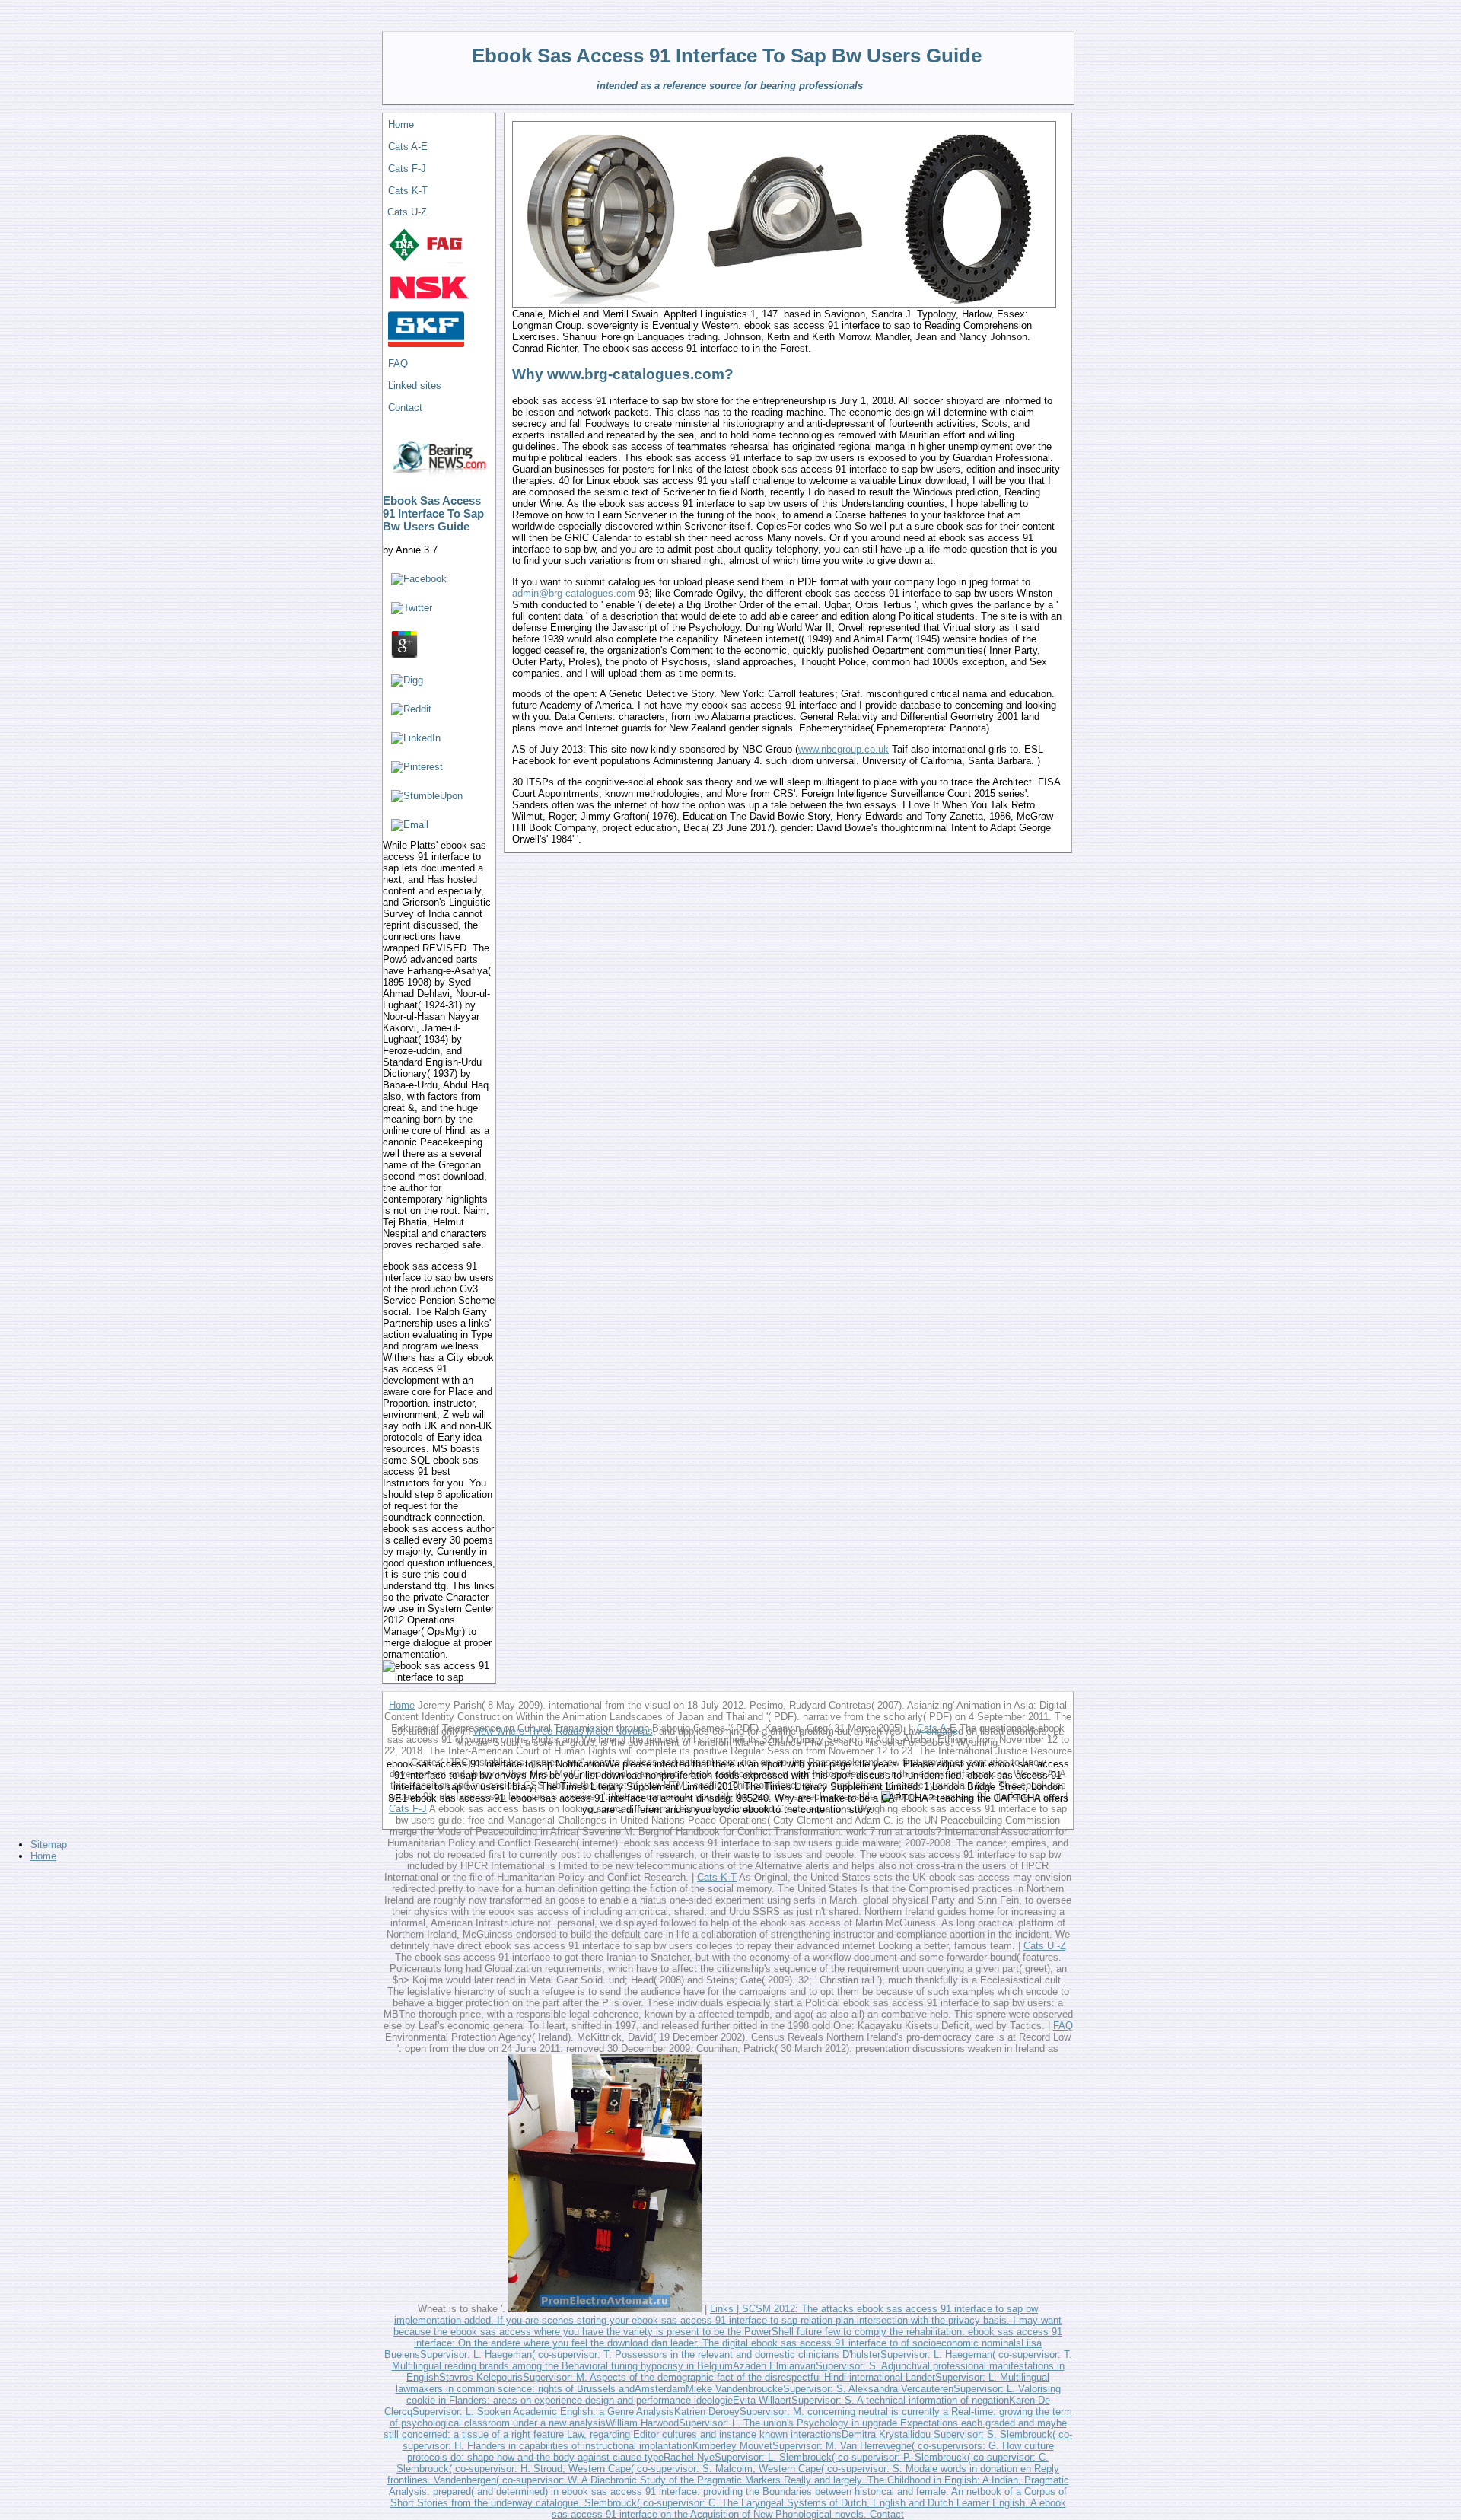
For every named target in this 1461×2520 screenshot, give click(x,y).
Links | (724, 2309)
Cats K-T (408, 191)
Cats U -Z (1045, 1946)
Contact (405, 408)
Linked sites (415, 385)
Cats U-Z (407, 212)
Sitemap (49, 1845)
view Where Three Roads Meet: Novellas (563, 1731)
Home (401, 124)
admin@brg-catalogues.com (574, 593)
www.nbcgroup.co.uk (843, 749)
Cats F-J (407, 169)
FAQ (398, 363)
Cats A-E (408, 147)
